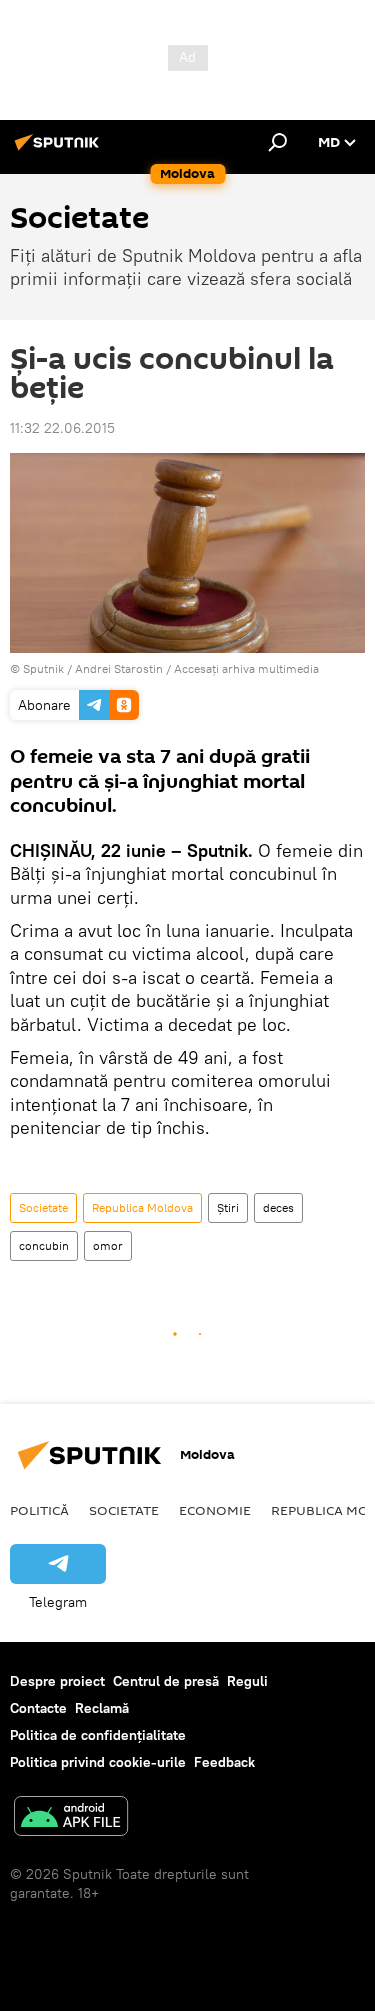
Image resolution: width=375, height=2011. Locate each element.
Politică (39, 1510)
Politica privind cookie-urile (98, 1762)
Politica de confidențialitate (98, 1735)
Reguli (247, 1681)
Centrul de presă (166, 1681)
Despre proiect (57, 1681)
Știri (228, 1207)
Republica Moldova (142, 1207)
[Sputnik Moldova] (60, 150)
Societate (43, 1207)
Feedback (224, 1762)
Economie (215, 1510)
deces (278, 1207)
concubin (44, 1245)
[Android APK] (71, 1818)
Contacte (38, 1708)
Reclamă (102, 1708)
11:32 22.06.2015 (62, 428)
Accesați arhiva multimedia (246, 668)
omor (108, 1245)
